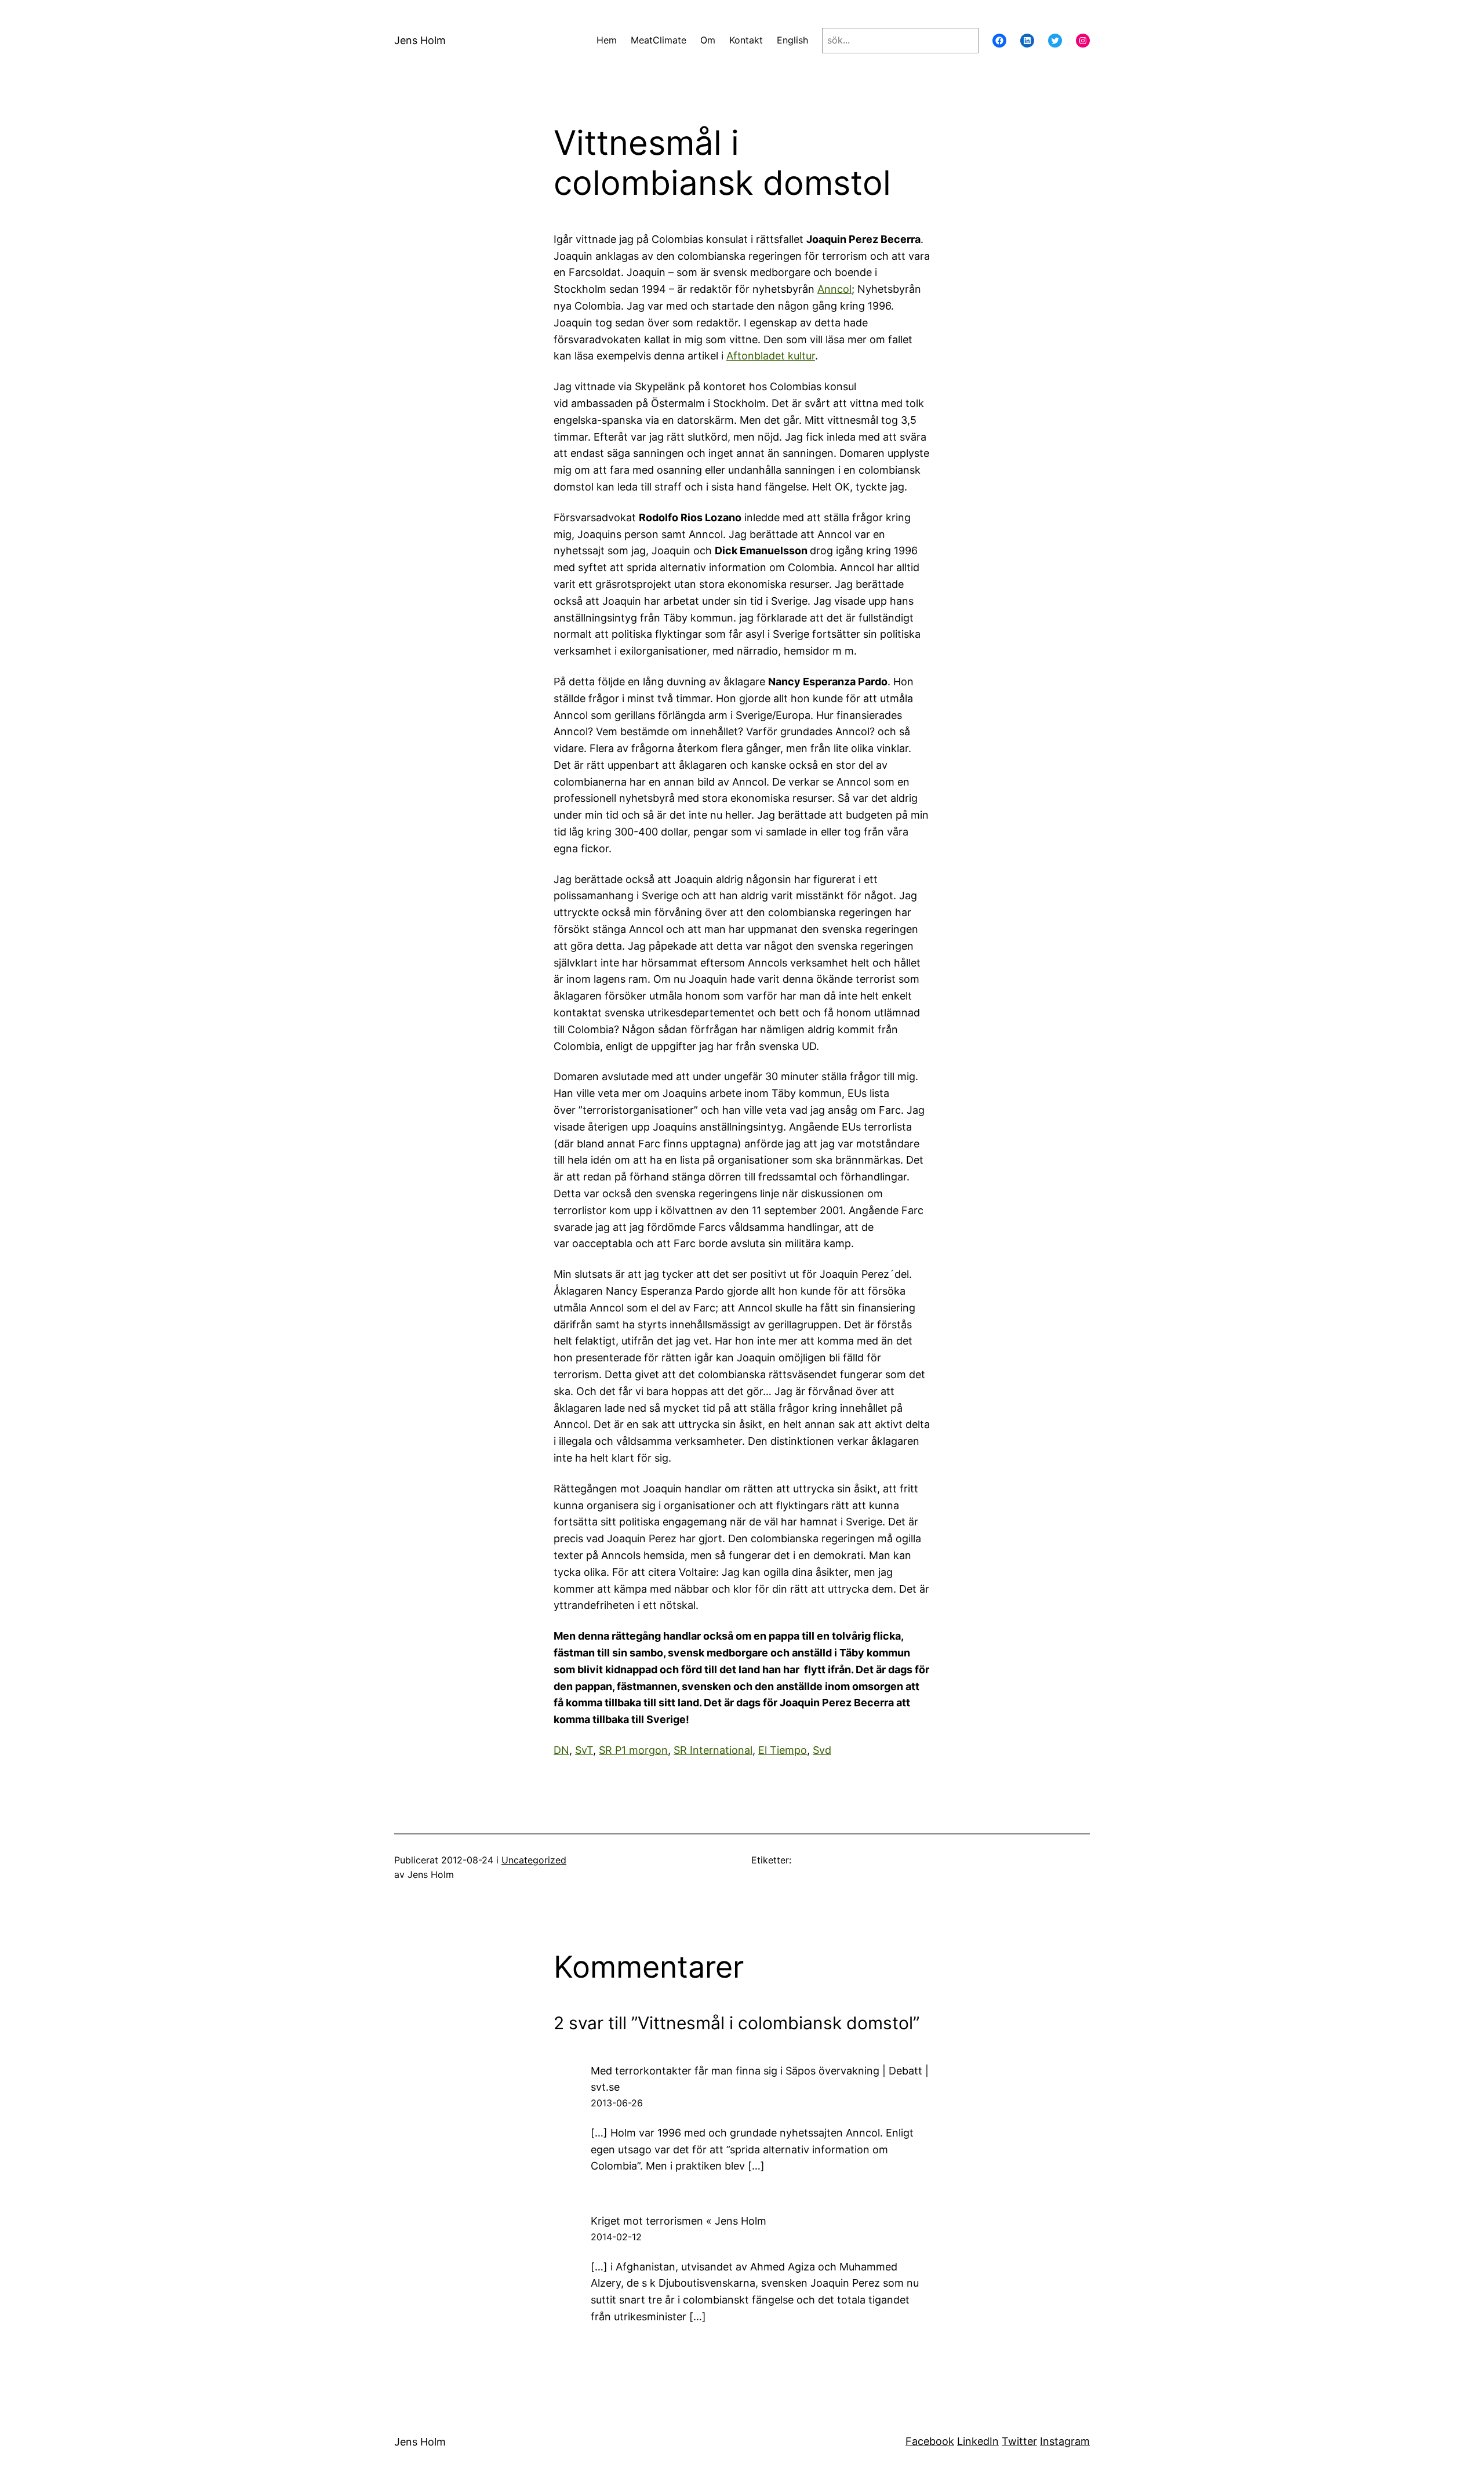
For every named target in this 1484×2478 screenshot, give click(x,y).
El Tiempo (783, 1750)
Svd (822, 1750)
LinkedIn (978, 2441)
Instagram (1065, 2441)
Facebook (930, 2441)
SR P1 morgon (633, 1750)
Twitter (1019, 2441)
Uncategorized (534, 1860)
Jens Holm (420, 40)
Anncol (834, 289)
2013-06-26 (617, 2103)
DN (561, 1750)
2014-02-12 (616, 2237)
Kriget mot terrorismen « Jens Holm (679, 2221)
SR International (713, 1750)
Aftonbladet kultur (771, 356)
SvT (584, 1750)
